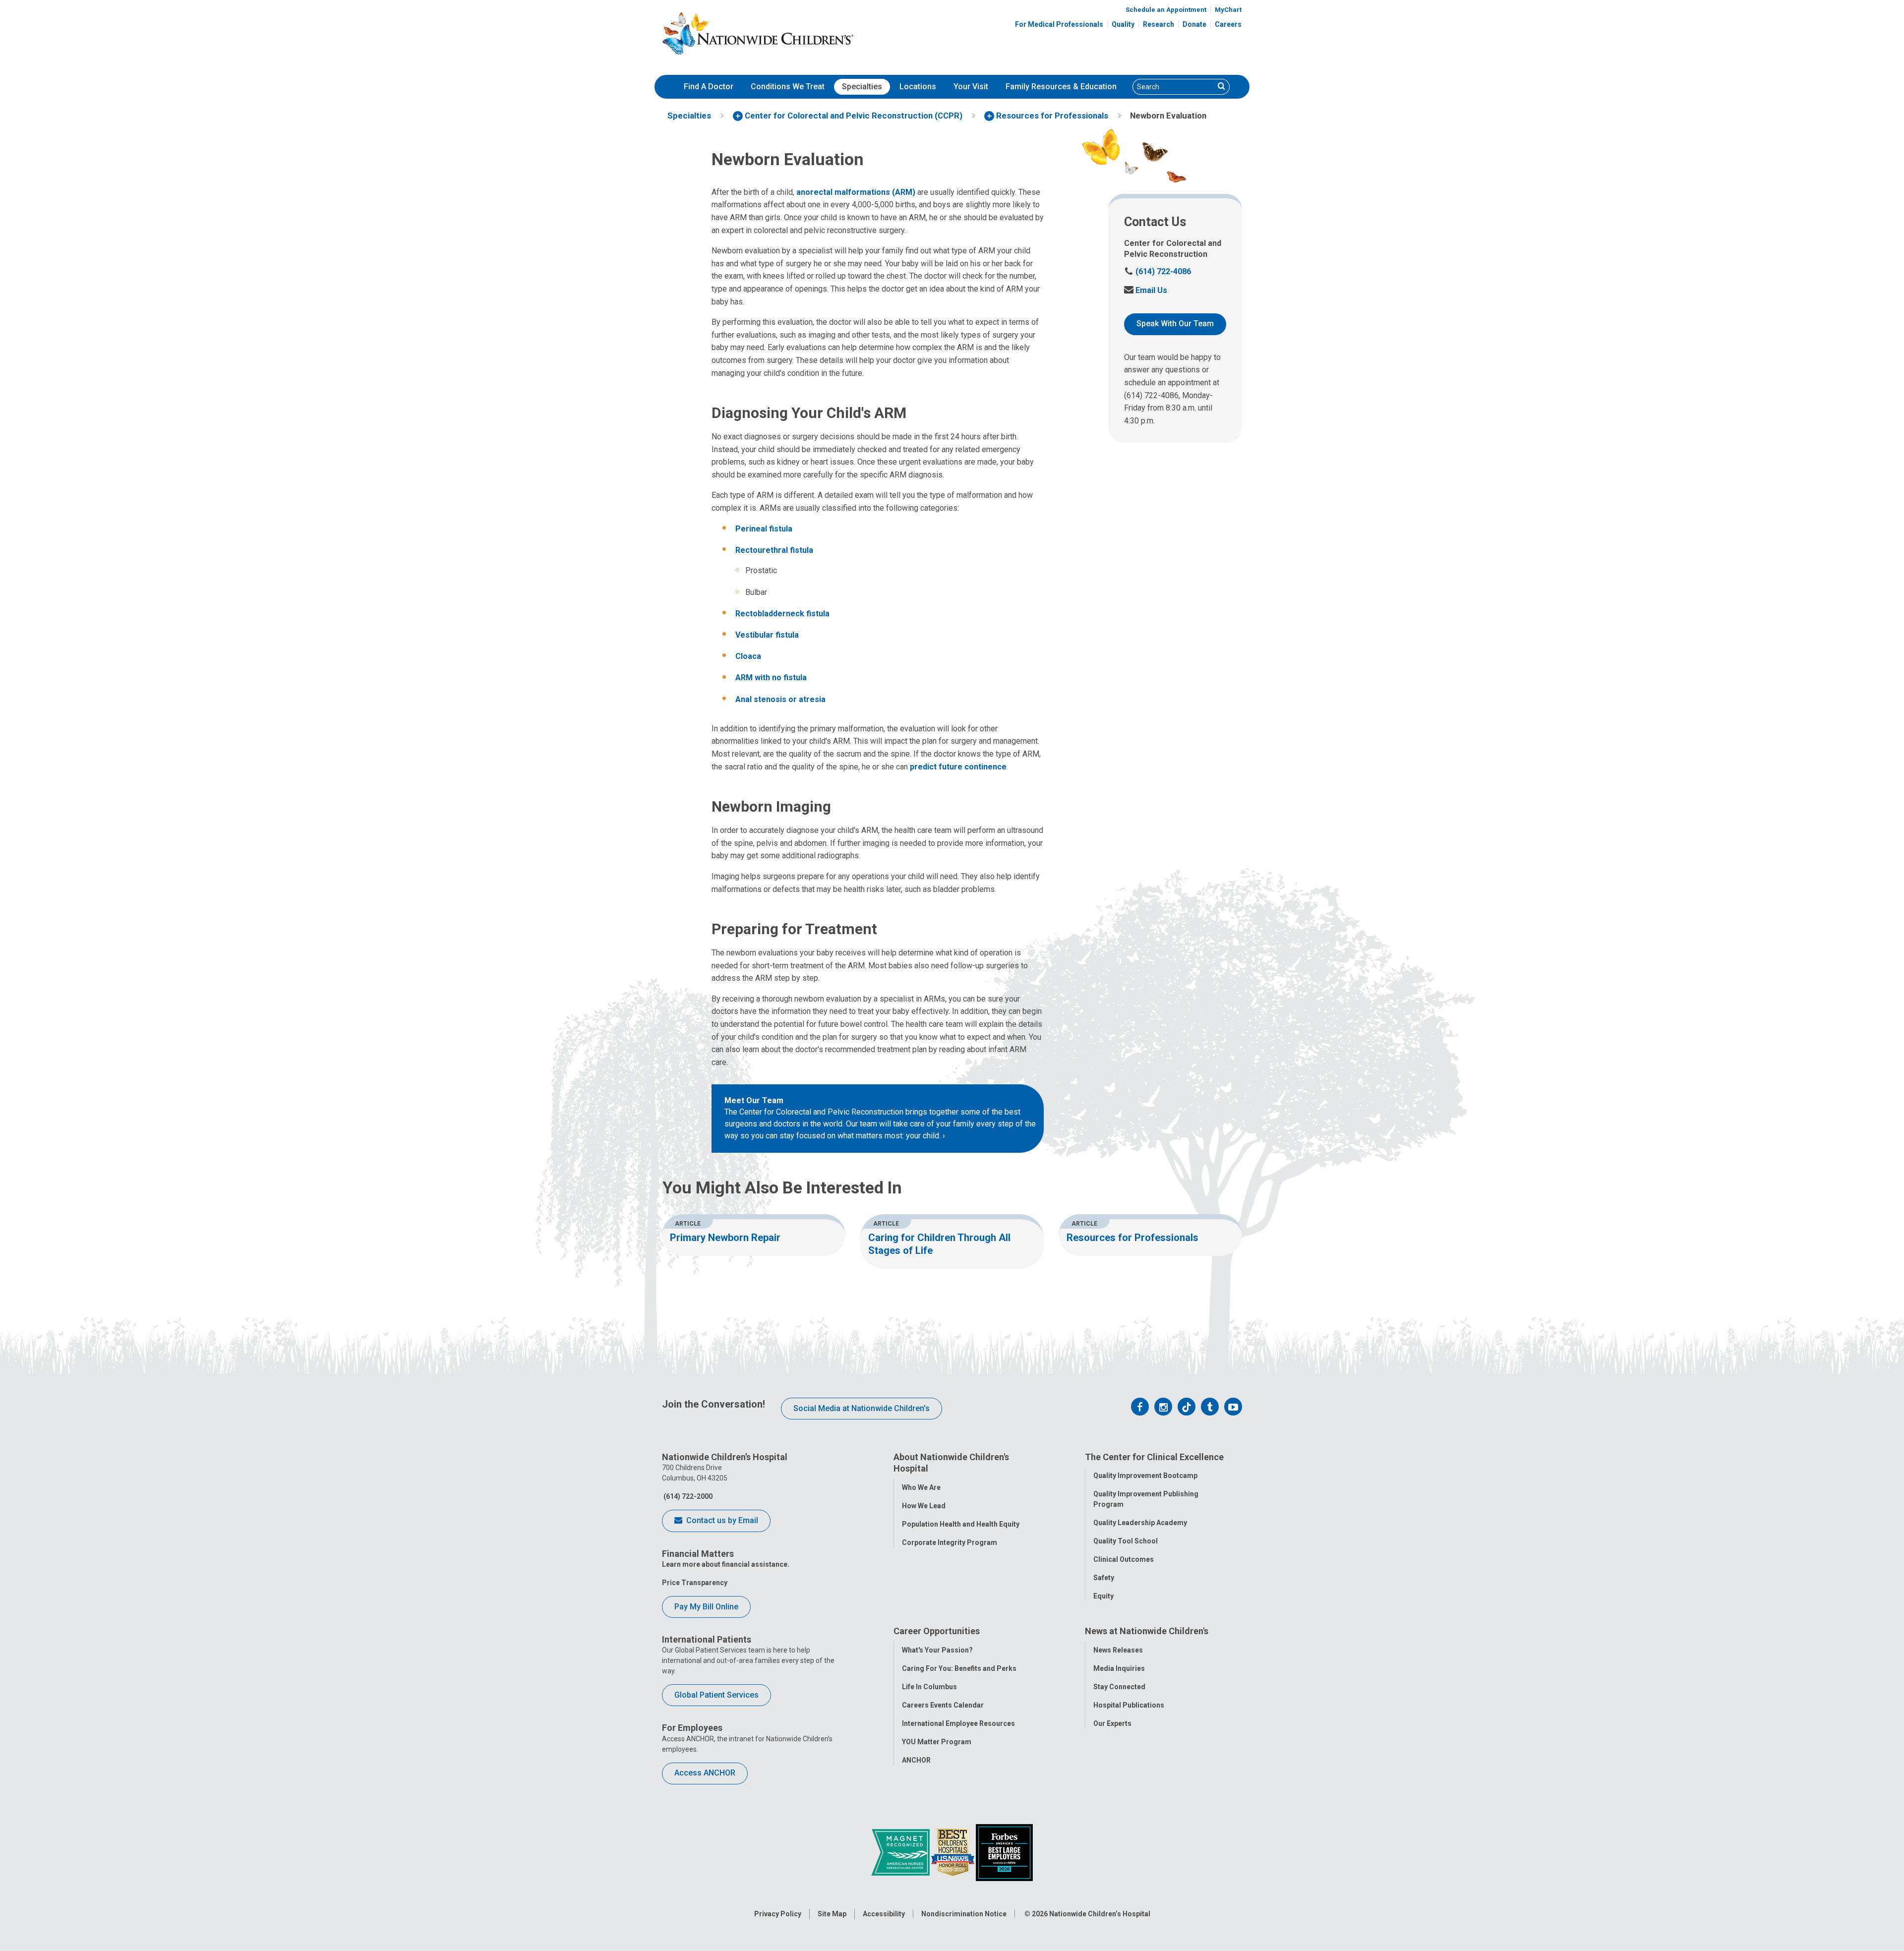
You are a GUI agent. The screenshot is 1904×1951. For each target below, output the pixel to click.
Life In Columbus (929, 1687)
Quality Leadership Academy (1140, 1523)
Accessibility (884, 1914)
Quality (1123, 24)
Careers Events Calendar (943, 1705)
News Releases (1118, 1650)
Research (1159, 24)
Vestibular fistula (767, 635)
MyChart (1228, 10)
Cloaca (748, 656)
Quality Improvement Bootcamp (1145, 1476)
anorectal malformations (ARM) (856, 192)
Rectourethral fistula (774, 550)
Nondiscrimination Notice (964, 1914)
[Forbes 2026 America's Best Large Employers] (1004, 1852)
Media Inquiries (1119, 1668)
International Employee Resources (958, 1723)
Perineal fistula (764, 529)
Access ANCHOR (705, 1773)
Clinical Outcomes (1124, 1559)
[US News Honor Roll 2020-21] (953, 1852)
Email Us (1146, 290)
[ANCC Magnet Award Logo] (901, 1852)
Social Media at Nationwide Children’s (862, 1408)
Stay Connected (1119, 1687)
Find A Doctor (709, 87)
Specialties (862, 87)
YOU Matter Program (937, 1742)
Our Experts (1112, 1723)
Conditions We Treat (788, 87)
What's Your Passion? (937, 1650)
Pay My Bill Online (706, 1607)
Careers (1228, 24)
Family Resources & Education (1061, 87)
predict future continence (958, 767)
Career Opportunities (937, 1631)
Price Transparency (695, 1583)
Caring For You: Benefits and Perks (959, 1668)
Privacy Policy (778, 1914)
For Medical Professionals (1059, 24)
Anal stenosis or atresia (780, 699)
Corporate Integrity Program (950, 1542)
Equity (1103, 1596)
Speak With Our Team (1175, 324)
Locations (918, 87)
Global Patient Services (716, 1695)
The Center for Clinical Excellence (1154, 1457)
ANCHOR (916, 1760)
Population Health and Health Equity (961, 1524)
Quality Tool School (1126, 1541)
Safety (1104, 1578)
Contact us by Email (721, 1520)
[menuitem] (709, 87)
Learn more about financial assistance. (726, 1564)
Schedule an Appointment (1166, 10)
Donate (1194, 24)
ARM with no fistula (771, 678)
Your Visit (971, 87)
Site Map (832, 1914)
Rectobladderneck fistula (782, 614)
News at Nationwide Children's (1147, 1631)
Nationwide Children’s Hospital (1100, 1914)
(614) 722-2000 (687, 1496)
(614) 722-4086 (1158, 271)
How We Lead (924, 1506)
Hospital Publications (1129, 1705)
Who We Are (921, 1487)
